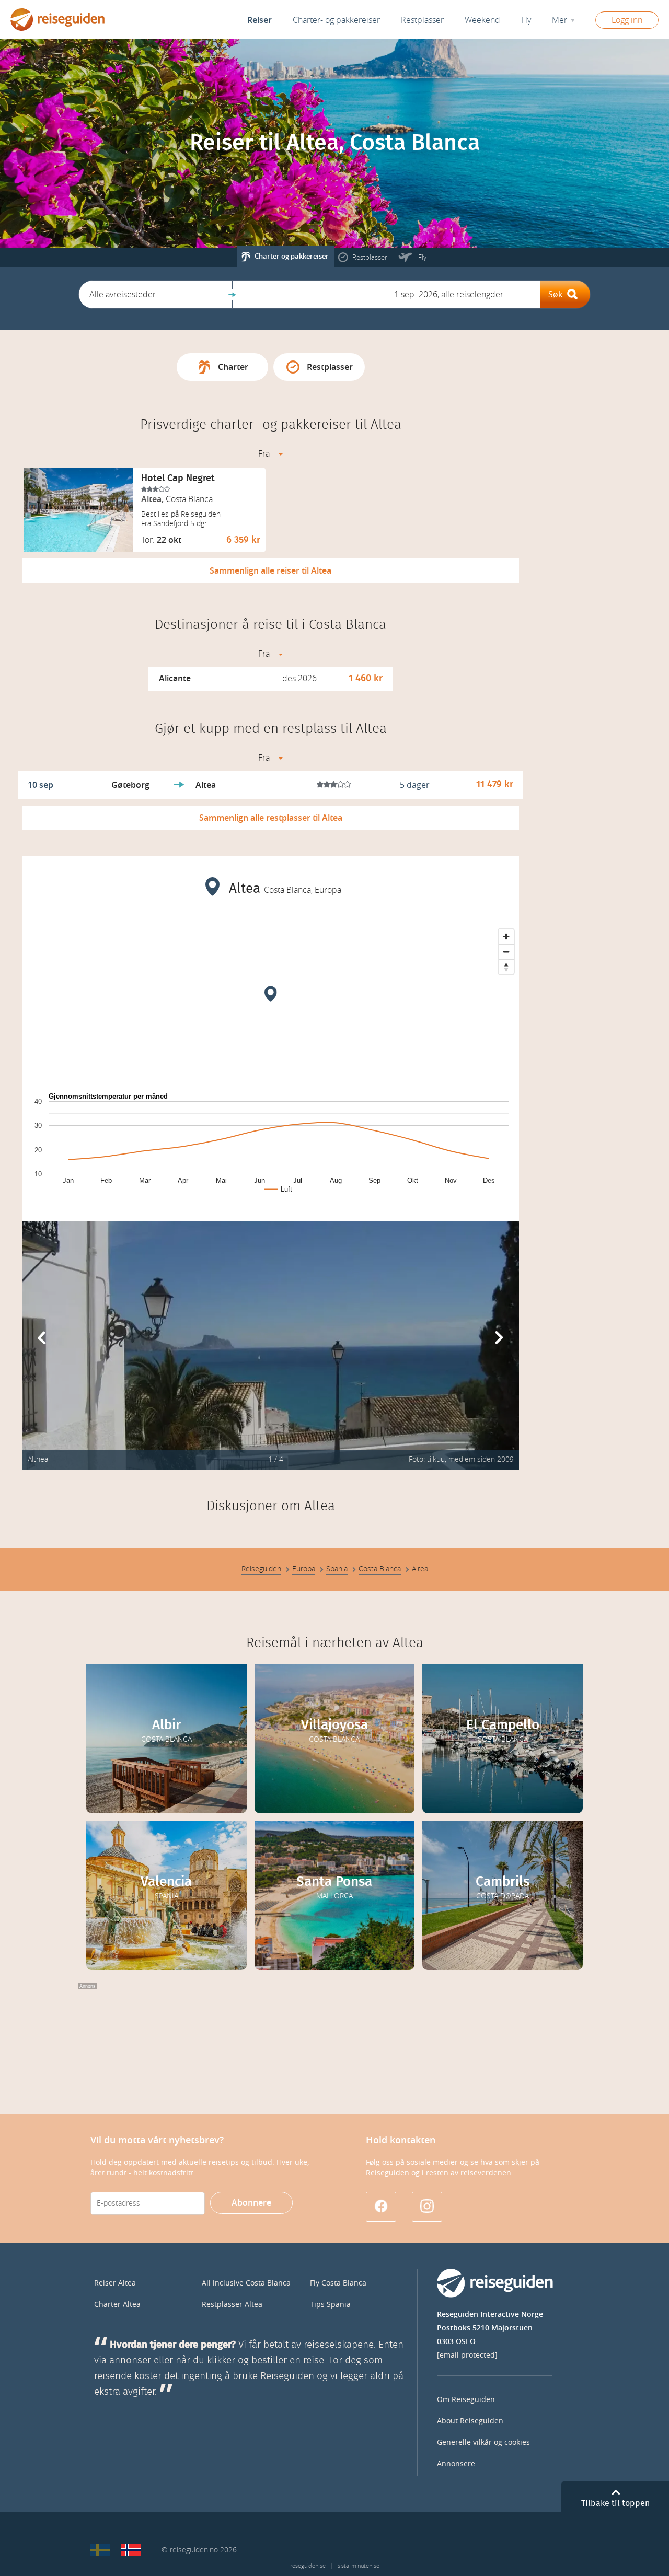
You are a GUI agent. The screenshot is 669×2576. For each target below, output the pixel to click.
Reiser (259, 20)
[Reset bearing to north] (506, 967)
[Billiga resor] (100, 2550)
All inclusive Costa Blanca (246, 2283)
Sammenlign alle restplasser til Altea (271, 818)
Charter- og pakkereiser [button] (336, 20)
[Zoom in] (506, 936)
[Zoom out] (506, 952)
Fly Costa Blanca (338, 2283)
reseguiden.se (308, 2566)
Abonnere (251, 2203)
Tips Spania (330, 2305)
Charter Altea (117, 2305)
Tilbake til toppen (615, 2503)
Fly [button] (526, 20)
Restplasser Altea (232, 2305)
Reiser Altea (115, 2283)
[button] (155, 294)
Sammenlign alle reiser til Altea (270, 571)
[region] (271, 1002)
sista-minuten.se (359, 2566)
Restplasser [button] (422, 20)
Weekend (482, 20)
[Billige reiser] (131, 2550)
